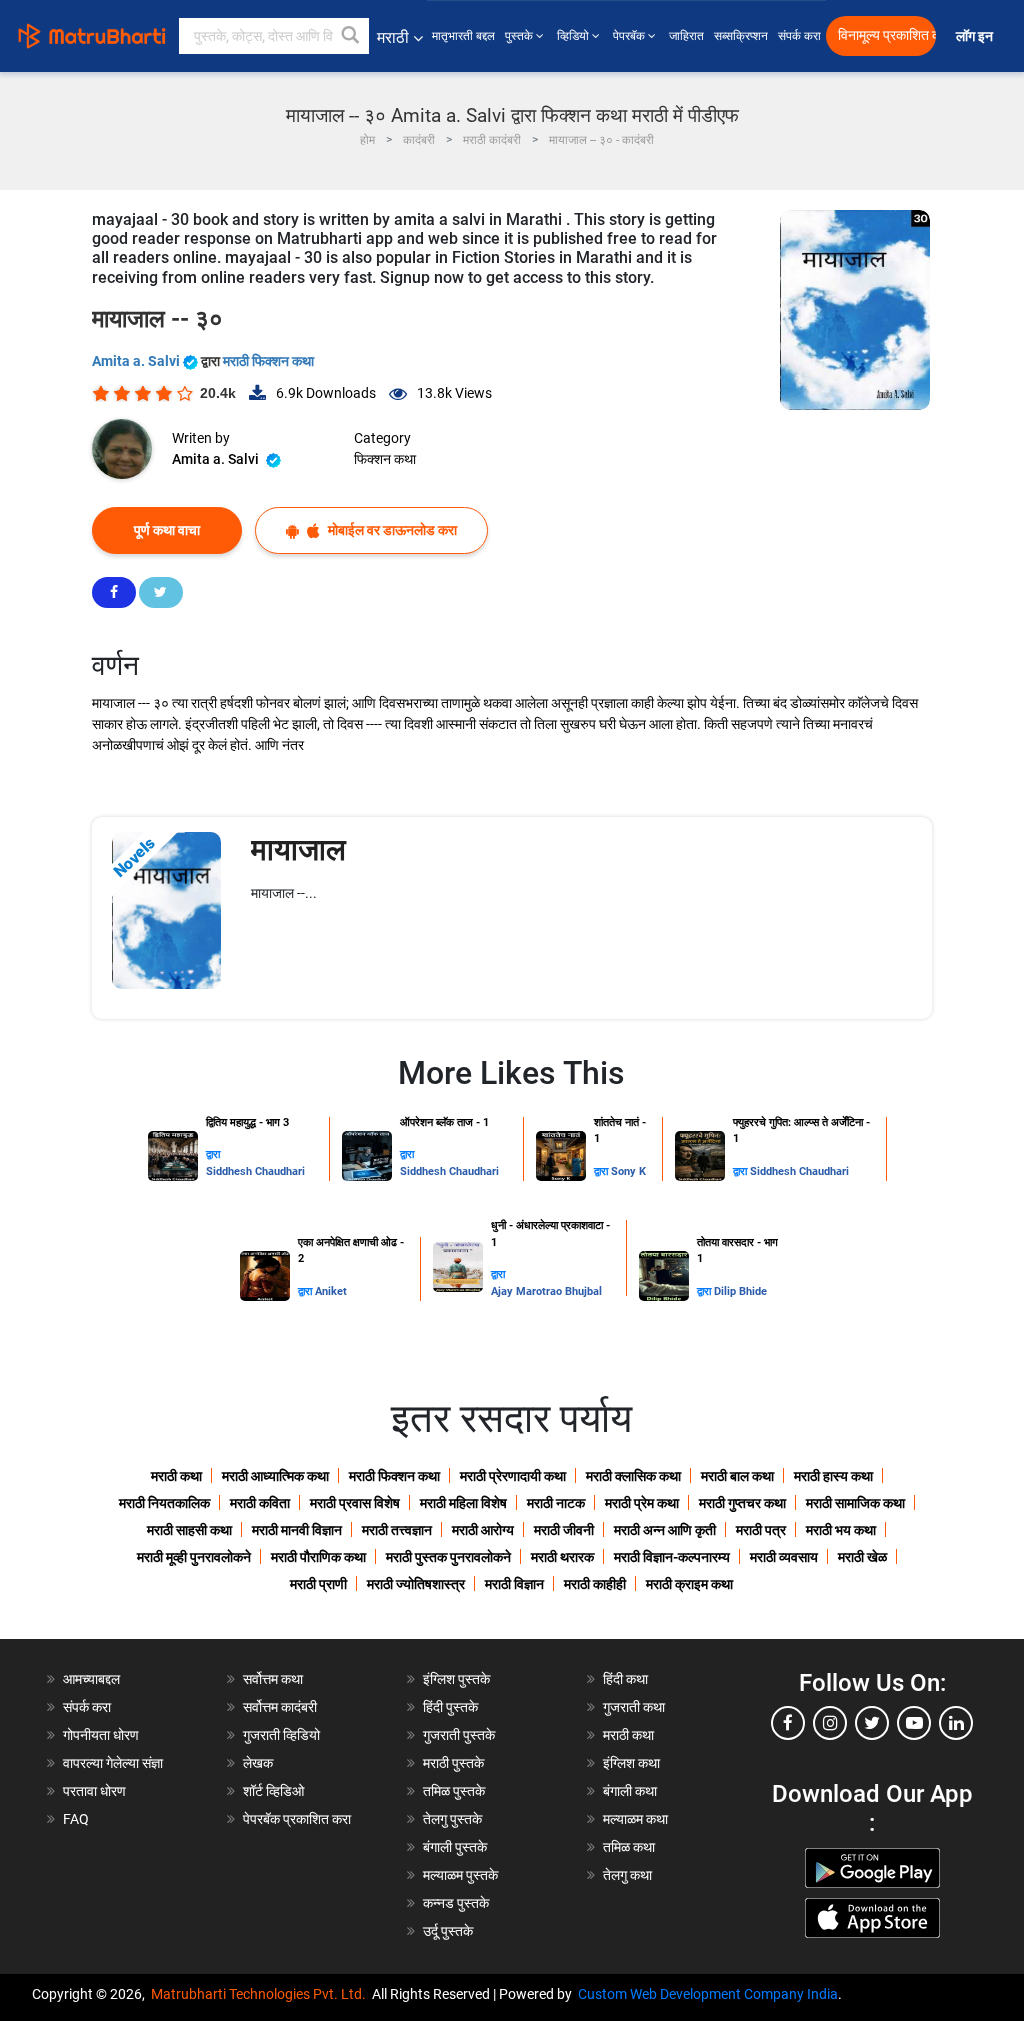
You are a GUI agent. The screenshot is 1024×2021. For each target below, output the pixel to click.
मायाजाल (298, 849)
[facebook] (788, 1723)
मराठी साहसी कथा (189, 1530)
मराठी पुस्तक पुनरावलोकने (448, 1557)
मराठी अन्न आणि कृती (665, 1530)
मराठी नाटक (556, 1503)
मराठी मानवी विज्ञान (297, 1530)
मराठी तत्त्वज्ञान (397, 1530)
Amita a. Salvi (137, 361)
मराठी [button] (393, 37)
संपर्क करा (799, 36)
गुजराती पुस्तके (459, 1735)
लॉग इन (977, 36)
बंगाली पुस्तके (455, 1847)
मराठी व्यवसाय (784, 1557)
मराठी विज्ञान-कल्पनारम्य (672, 1557)
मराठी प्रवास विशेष (355, 1503)
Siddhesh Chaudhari (255, 1171)
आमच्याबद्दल (91, 1679)
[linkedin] (956, 1723)
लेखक (258, 1763)
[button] (351, 36)
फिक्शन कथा (385, 459)
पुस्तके (520, 36)
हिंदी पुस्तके (450, 1707)
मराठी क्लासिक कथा (633, 1476)
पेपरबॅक (630, 36)
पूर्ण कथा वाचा (167, 530)
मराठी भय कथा (841, 1530)
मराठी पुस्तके (453, 1763)
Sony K (628, 1171)
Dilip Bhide (740, 1291)
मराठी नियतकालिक (164, 1503)
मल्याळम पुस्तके (460, 1875)
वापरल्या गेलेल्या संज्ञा (113, 1763)
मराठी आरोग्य (483, 1530)
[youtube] (914, 1723)
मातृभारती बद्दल (463, 36)
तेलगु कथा (627, 1875)
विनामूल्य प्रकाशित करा (887, 35)
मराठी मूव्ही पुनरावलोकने (194, 1557)
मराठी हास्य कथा (833, 1476)
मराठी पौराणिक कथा (318, 1557)
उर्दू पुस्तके (448, 1931)
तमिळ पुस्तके (454, 1791)
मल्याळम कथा (635, 1819)
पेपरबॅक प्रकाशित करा (297, 1819)
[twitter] (872, 1723)
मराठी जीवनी (564, 1530)
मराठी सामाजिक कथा (855, 1503)
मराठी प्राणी (318, 1584)
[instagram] (830, 1723)
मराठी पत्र (761, 1530)
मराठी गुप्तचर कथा (742, 1503)
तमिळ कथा (629, 1847)
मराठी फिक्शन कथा (268, 361)
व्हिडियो (574, 36)
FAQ (76, 1819)
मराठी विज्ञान (514, 1584)
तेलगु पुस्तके (452, 1819)
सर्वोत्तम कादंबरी (280, 1707)
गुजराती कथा (634, 1707)
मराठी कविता (260, 1503)
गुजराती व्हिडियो (281, 1735)
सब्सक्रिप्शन (741, 36)
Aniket (331, 1291)
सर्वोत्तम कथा (273, 1679)
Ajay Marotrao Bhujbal (546, 1291)
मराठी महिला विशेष (463, 1503)
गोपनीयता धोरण (101, 1735)
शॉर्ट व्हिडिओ (273, 1791)
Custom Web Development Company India (708, 1994)
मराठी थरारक (562, 1557)
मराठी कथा (176, 1476)
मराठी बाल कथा (737, 1476)
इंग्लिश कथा (631, 1763)
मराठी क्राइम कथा (689, 1584)
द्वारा (213, 1154)
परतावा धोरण (96, 1791)
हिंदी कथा (625, 1679)
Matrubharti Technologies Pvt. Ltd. (261, 1994)
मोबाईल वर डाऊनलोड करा (391, 530)
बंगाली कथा (630, 1791)
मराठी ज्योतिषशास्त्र (416, 1584)
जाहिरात (686, 36)
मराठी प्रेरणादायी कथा (513, 1476)
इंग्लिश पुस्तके (456, 1679)
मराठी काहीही (595, 1584)
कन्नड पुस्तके (456, 1903)
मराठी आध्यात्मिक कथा (275, 1476)
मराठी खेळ (862, 1557)
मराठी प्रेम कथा (642, 1503)
